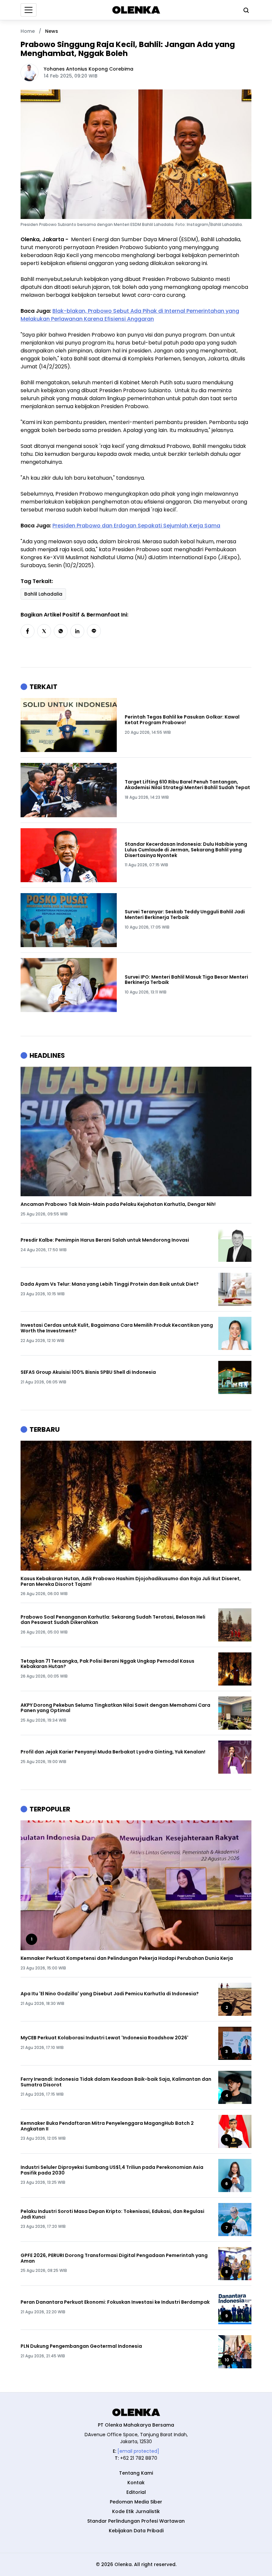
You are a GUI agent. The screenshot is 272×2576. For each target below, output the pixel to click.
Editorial (136, 2492)
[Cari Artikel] (244, 10)
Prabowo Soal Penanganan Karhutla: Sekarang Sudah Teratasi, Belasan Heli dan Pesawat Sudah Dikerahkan (113, 1620)
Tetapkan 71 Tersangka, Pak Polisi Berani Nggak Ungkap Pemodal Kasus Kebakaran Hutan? (107, 1664)
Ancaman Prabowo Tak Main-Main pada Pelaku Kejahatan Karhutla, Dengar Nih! (118, 1204)
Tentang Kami (136, 2473)
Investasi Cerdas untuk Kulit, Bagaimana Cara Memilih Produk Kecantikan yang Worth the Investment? (117, 1328)
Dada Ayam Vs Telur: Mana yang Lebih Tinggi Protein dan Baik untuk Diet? (110, 1284)
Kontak (136, 2483)
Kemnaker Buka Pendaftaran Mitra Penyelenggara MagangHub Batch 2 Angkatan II (107, 2126)
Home (28, 31)
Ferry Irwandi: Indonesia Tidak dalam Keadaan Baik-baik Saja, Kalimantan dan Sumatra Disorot (116, 2082)
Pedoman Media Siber (136, 2502)
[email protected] (138, 2451)
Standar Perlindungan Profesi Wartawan (136, 2521)
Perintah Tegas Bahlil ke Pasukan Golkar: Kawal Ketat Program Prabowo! (182, 720)
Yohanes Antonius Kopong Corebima (89, 69)
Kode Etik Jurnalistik (136, 2511)
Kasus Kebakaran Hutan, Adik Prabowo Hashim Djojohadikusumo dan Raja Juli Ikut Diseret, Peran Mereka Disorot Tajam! (131, 1582)
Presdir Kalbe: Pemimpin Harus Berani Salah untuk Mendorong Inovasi (105, 1240)
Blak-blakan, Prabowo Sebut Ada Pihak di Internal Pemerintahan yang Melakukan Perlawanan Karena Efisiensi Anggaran (130, 315)
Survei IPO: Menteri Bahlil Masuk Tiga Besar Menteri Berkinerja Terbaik (186, 980)
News (52, 31)
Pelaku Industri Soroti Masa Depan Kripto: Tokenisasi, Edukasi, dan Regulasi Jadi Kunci (112, 2214)
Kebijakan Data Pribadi (136, 2531)
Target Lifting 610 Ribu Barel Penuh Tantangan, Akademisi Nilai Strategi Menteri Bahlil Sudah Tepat (187, 785)
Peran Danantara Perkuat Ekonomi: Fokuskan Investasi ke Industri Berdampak (115, 2302)
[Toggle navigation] (29, 10)
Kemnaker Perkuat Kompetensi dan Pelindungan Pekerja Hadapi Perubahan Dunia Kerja (127, 1958)
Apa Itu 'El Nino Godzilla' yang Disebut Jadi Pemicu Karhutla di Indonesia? (110, 1994)
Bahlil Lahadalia (43, 594)
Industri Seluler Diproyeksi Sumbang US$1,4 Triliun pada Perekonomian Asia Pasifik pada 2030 (112, 2170)
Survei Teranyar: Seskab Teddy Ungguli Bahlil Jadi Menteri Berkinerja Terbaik (185, 915)
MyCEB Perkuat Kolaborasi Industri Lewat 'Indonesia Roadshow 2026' (104, 2038)
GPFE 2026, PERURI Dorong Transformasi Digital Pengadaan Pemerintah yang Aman (114, 2258)
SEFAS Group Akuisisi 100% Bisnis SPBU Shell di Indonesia (88, 1372)
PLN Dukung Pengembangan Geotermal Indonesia (81, 2346)
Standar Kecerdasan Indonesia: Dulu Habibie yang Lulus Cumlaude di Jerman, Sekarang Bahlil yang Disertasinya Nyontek (186, 850)
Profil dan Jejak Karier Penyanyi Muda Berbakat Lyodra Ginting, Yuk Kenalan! (113, 1752)
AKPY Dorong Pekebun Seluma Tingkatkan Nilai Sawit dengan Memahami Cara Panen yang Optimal (115, 1708)
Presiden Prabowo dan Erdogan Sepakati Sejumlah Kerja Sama (136, 526)
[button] (28, 631)
